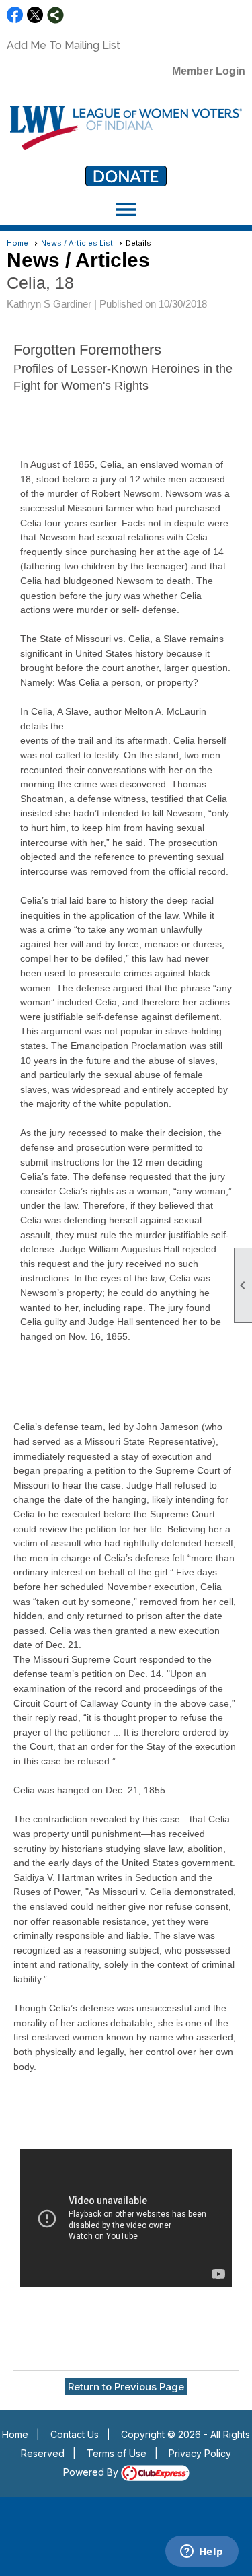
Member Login (209, 71)
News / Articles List (77, 243)
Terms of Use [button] (117, 2453)
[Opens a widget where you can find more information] (202, 2552)
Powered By (92, 2472)
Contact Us (75, 2434)
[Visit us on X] (35, 15)
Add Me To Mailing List (64, 45)
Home (17, 243)
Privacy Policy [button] (200, 2453)
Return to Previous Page (126, 2387)
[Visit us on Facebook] (15, 15)
